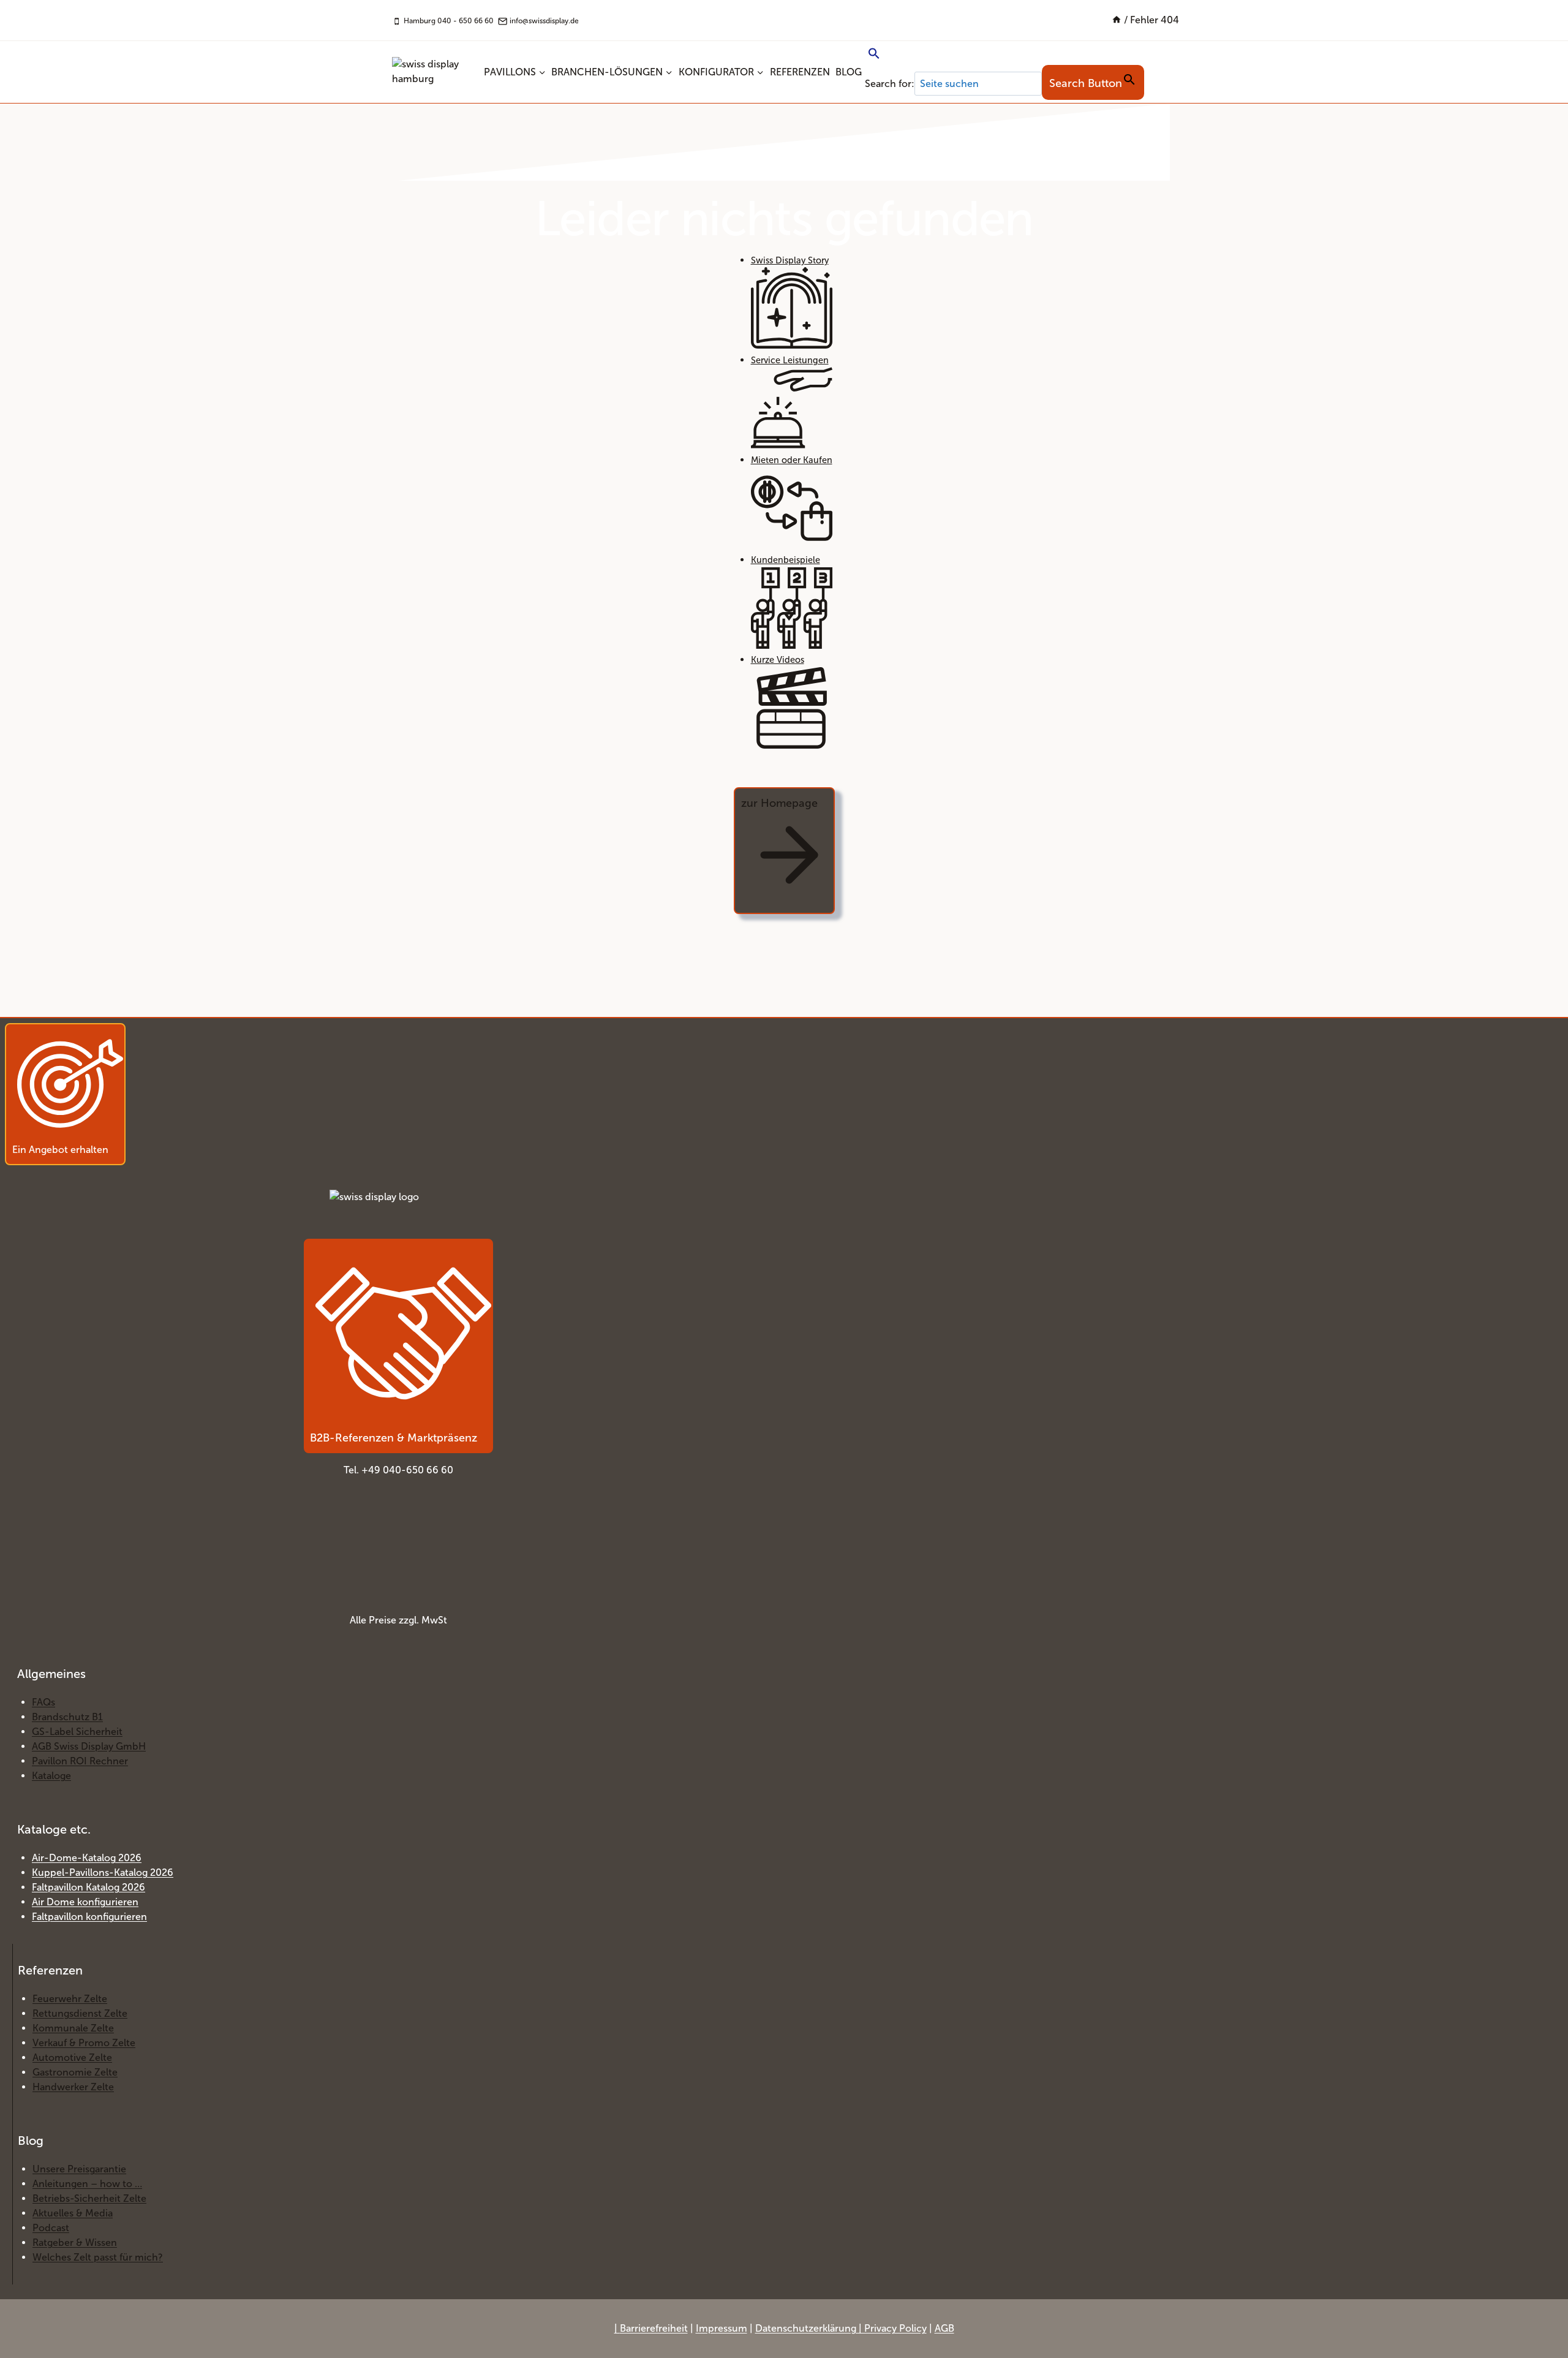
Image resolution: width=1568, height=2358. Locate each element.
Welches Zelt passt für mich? (98, 2257)
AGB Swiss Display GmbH (89, 1746)
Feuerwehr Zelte (70, 1999)
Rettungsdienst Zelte (80, 2013)
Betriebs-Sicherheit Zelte (89, 2198)
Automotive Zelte (72, 2058)
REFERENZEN (800, 72)
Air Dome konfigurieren (85, 1902)
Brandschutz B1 (67, 1717)
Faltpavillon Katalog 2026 (89, 1887)
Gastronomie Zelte (75, 2072)
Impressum (722, 2328)
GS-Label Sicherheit (77, 1732)
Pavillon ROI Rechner (80, 1761)
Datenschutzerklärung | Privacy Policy (841, 2328)
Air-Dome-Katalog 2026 (87, 1858)
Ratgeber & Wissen (75, 2243)
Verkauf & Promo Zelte (84, 2043)
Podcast (51, 2228)
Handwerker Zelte (73, 2087)
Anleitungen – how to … (87, 2184)
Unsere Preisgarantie (79, 2169)
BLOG (849, 72)
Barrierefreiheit (654, 2328)
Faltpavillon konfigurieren (89, 1917)
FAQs (43, 1702)
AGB (944, 2328)
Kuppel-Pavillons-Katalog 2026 (103, 1872)
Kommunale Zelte (73, 2028)
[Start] (1117, 20)
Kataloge (51, 1776)
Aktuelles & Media (73, 2213)
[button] (1005, 55)
